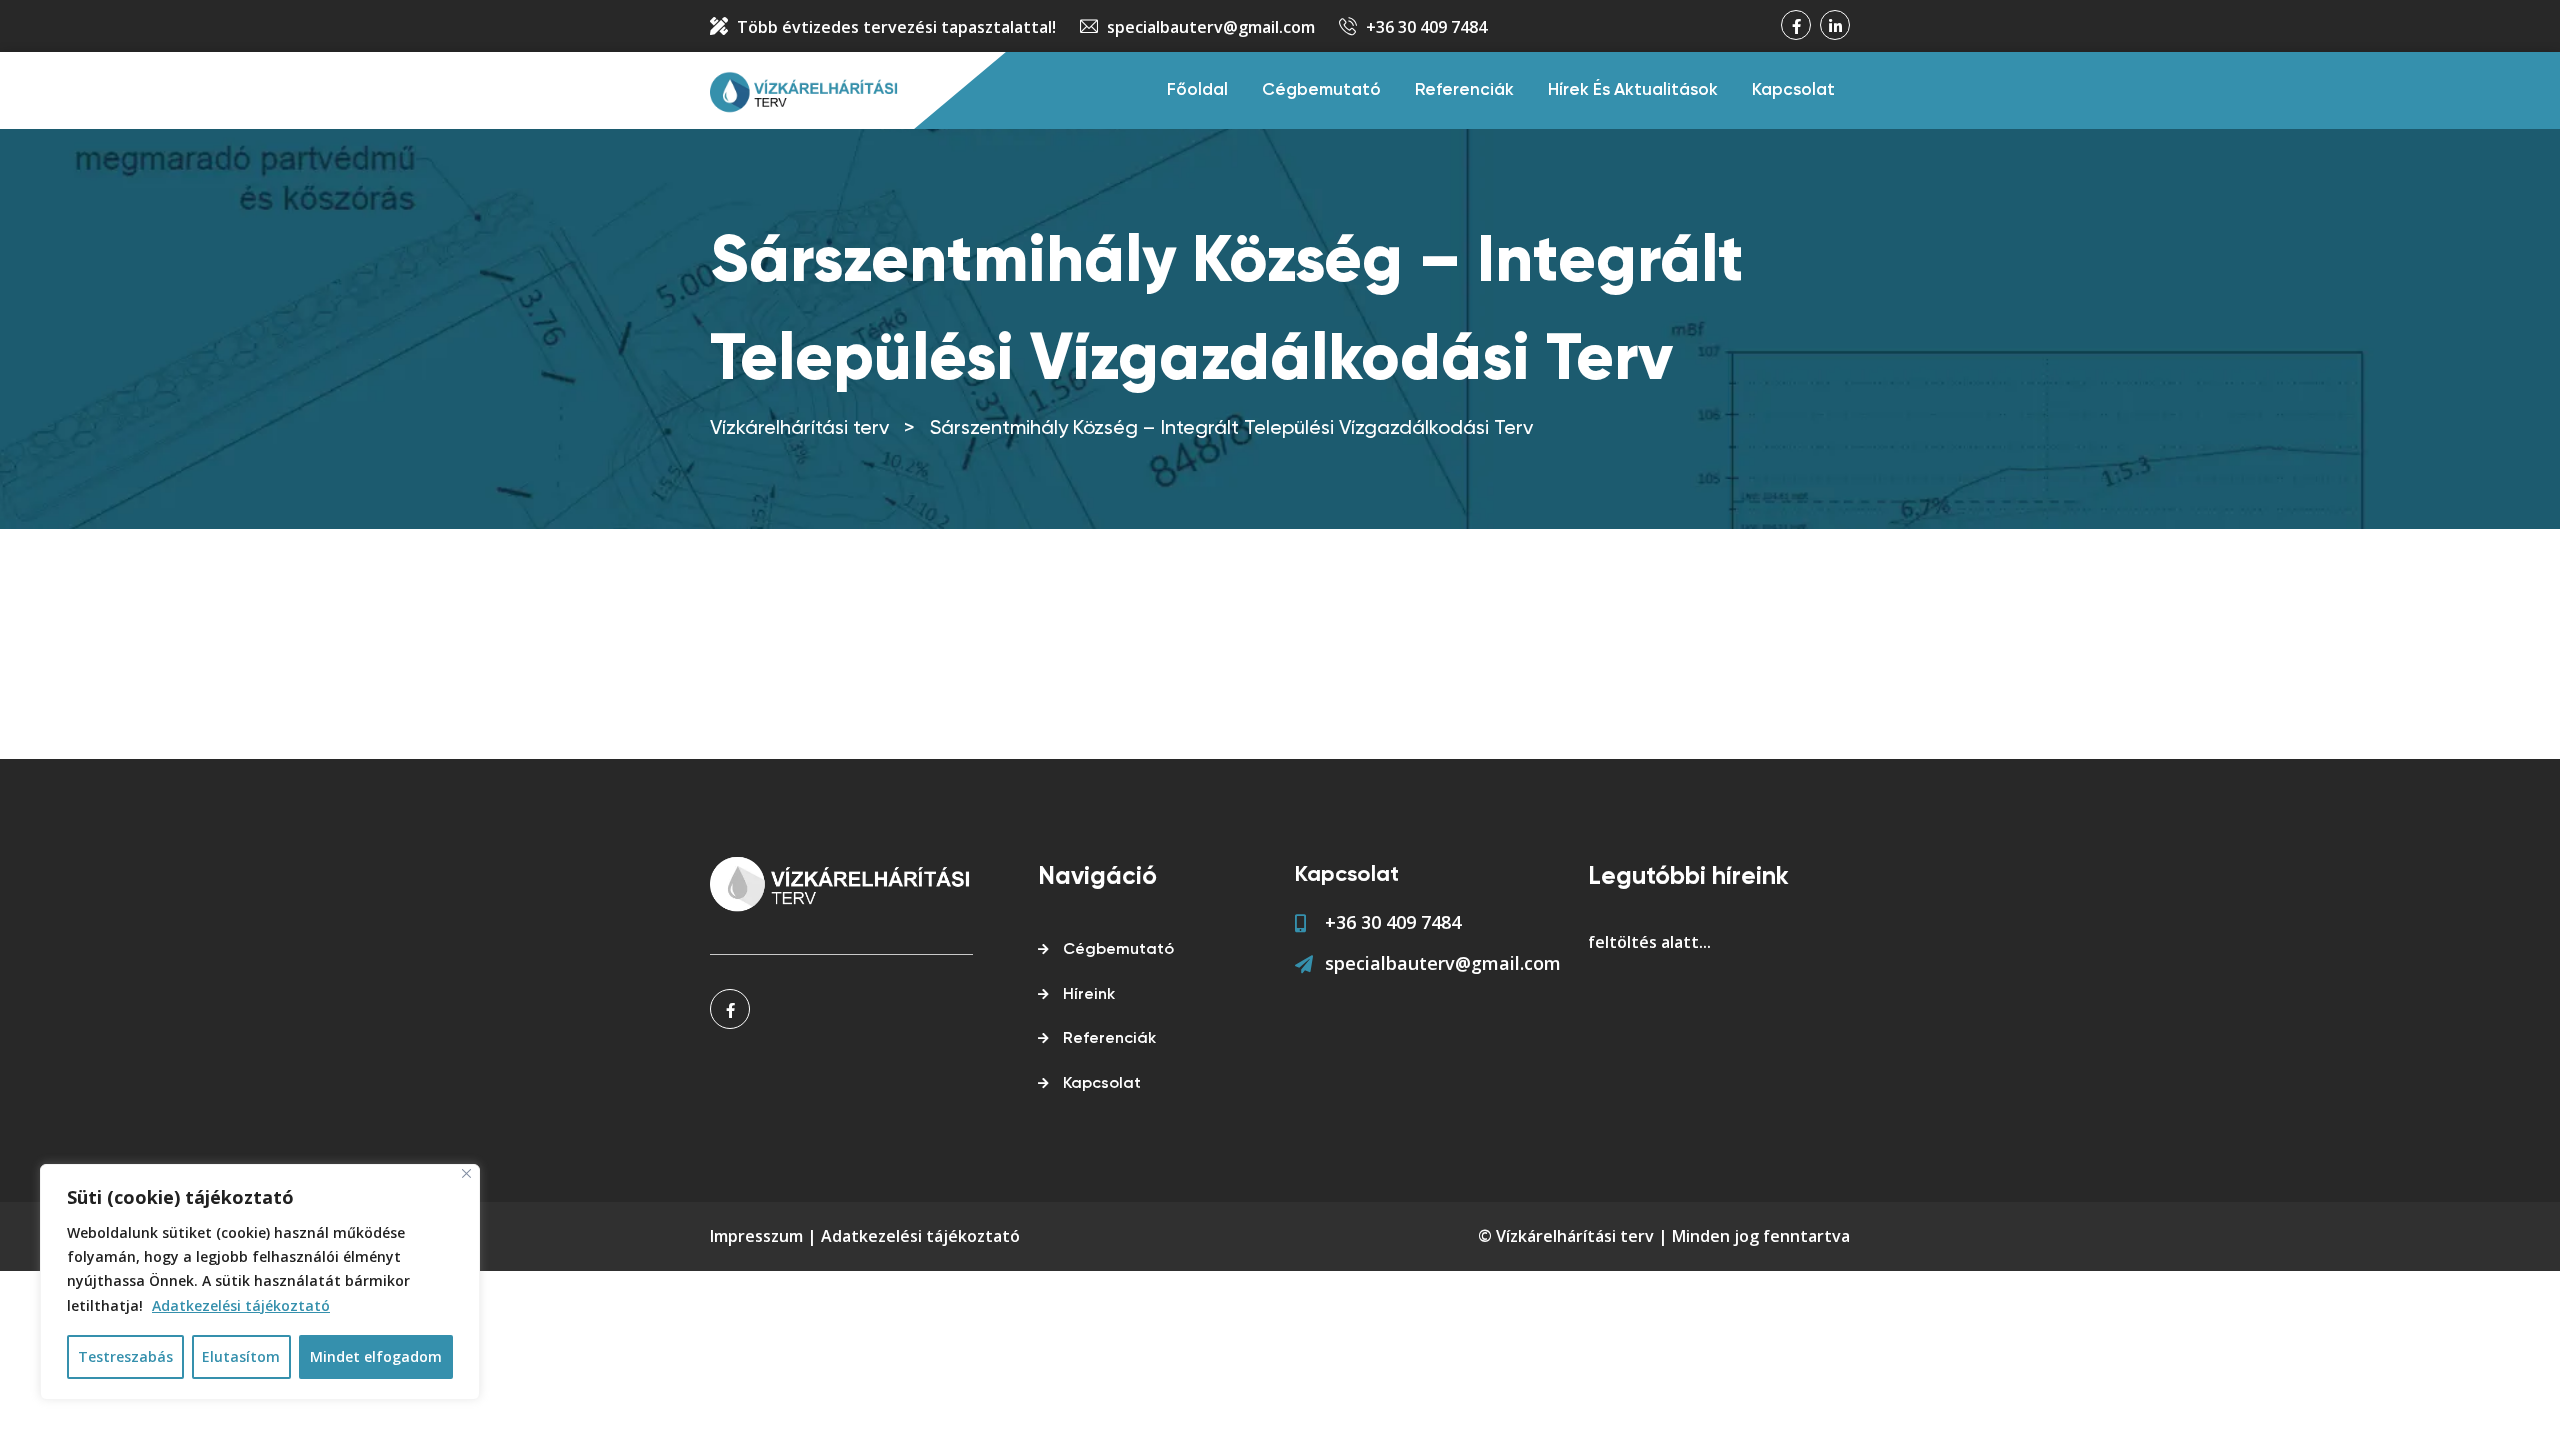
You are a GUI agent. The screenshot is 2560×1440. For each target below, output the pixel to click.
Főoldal (1197, 90)
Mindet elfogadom (376, 1356)
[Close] (466, 1173)
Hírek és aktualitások (1633, 90)
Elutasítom (241, 1356)
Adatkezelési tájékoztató (241, 1305)
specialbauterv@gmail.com (1211, 27)
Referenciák (1464, 90)
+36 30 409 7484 (1426, 27)
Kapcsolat (1793, 90)
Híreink (1089, 995)
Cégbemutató (1321, 90)
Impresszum (756, 1236)
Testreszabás (125, 1356)
